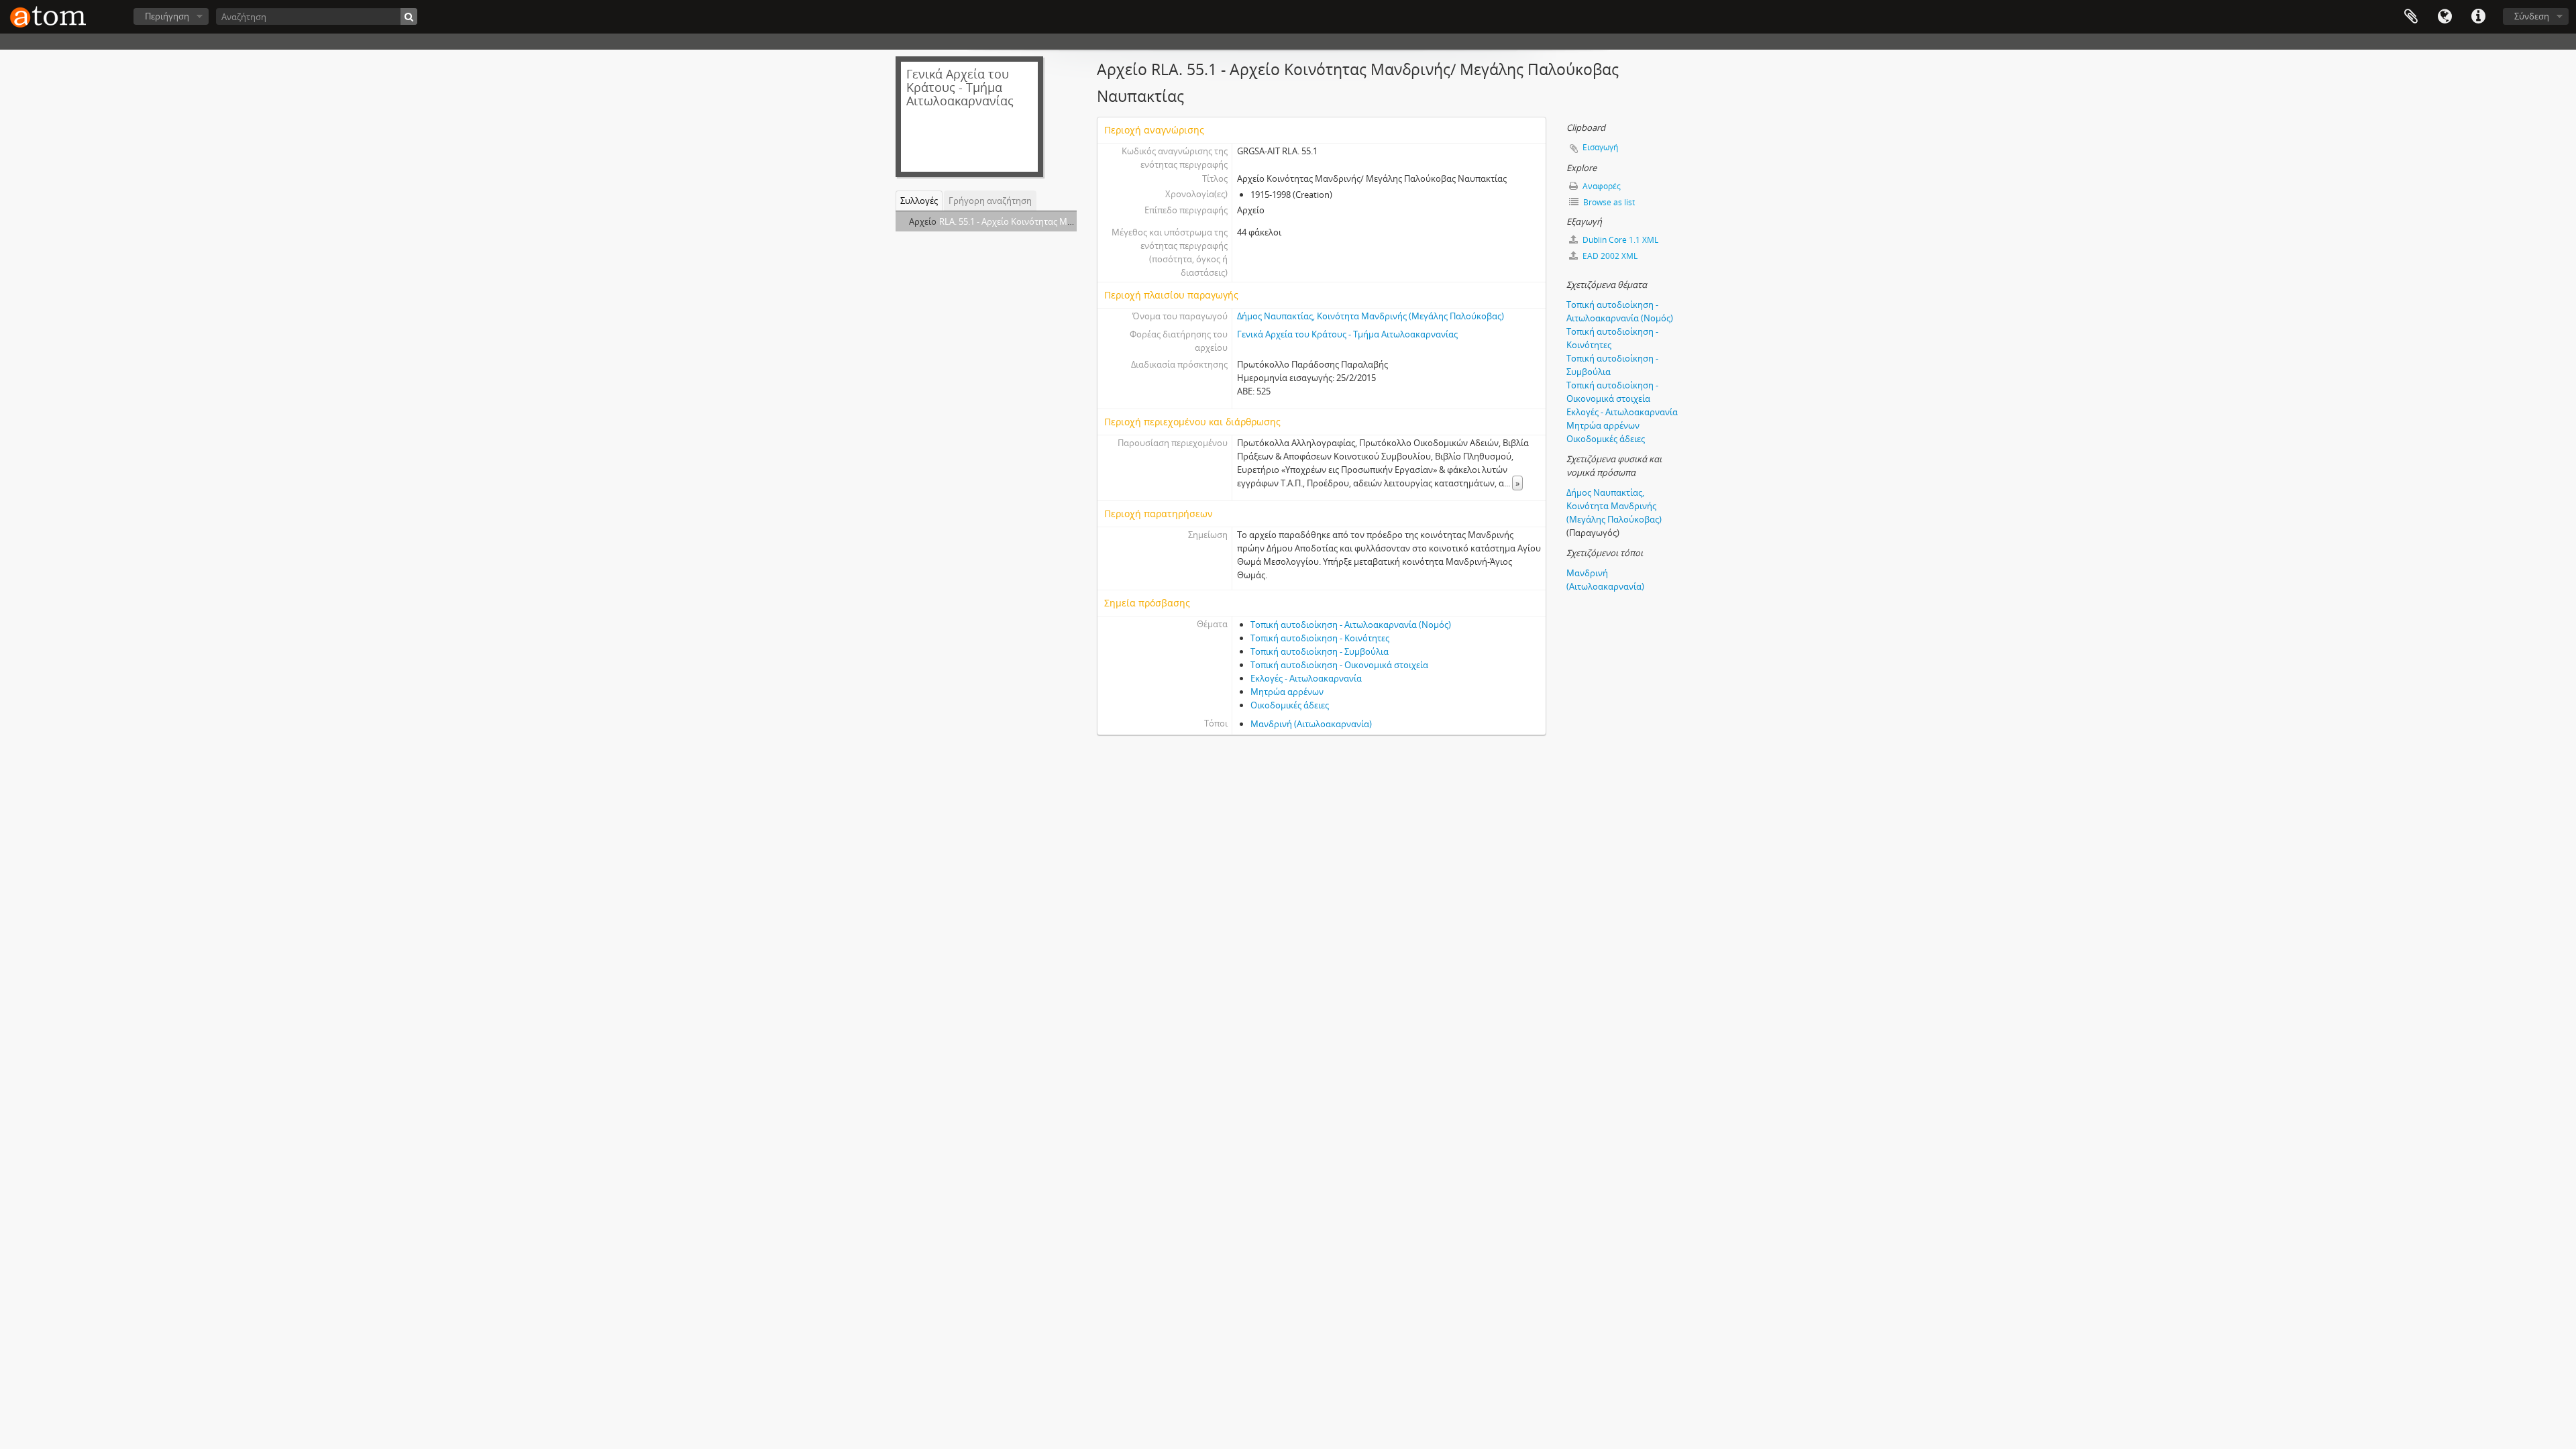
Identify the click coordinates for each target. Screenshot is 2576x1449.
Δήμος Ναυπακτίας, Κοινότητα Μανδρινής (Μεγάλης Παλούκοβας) (1371, 316)
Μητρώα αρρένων (1287, 692)
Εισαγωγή (1600, 147)
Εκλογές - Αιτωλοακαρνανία (1306, 678)
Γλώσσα (2445, 17)
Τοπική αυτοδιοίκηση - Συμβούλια (1320, 651)
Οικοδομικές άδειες (1290, 705)
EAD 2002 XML (1609, 256)
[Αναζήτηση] (409, 16)
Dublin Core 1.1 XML (1619, 240)
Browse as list (1608, 202)
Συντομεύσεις (2478, 17)
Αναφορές (1601, 186)
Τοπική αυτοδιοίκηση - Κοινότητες (1320, 638)
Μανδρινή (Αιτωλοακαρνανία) (1311, 724)
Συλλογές (919, 201)
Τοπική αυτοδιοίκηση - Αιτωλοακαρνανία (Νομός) (1351, 625)
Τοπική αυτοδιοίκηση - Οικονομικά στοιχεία (1339, 665)
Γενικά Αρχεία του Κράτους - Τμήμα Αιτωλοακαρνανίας (1347, 334)
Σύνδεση (2532, 16)
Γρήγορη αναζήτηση (990, 201)
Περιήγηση (167, 16)
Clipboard (2411, 17)
